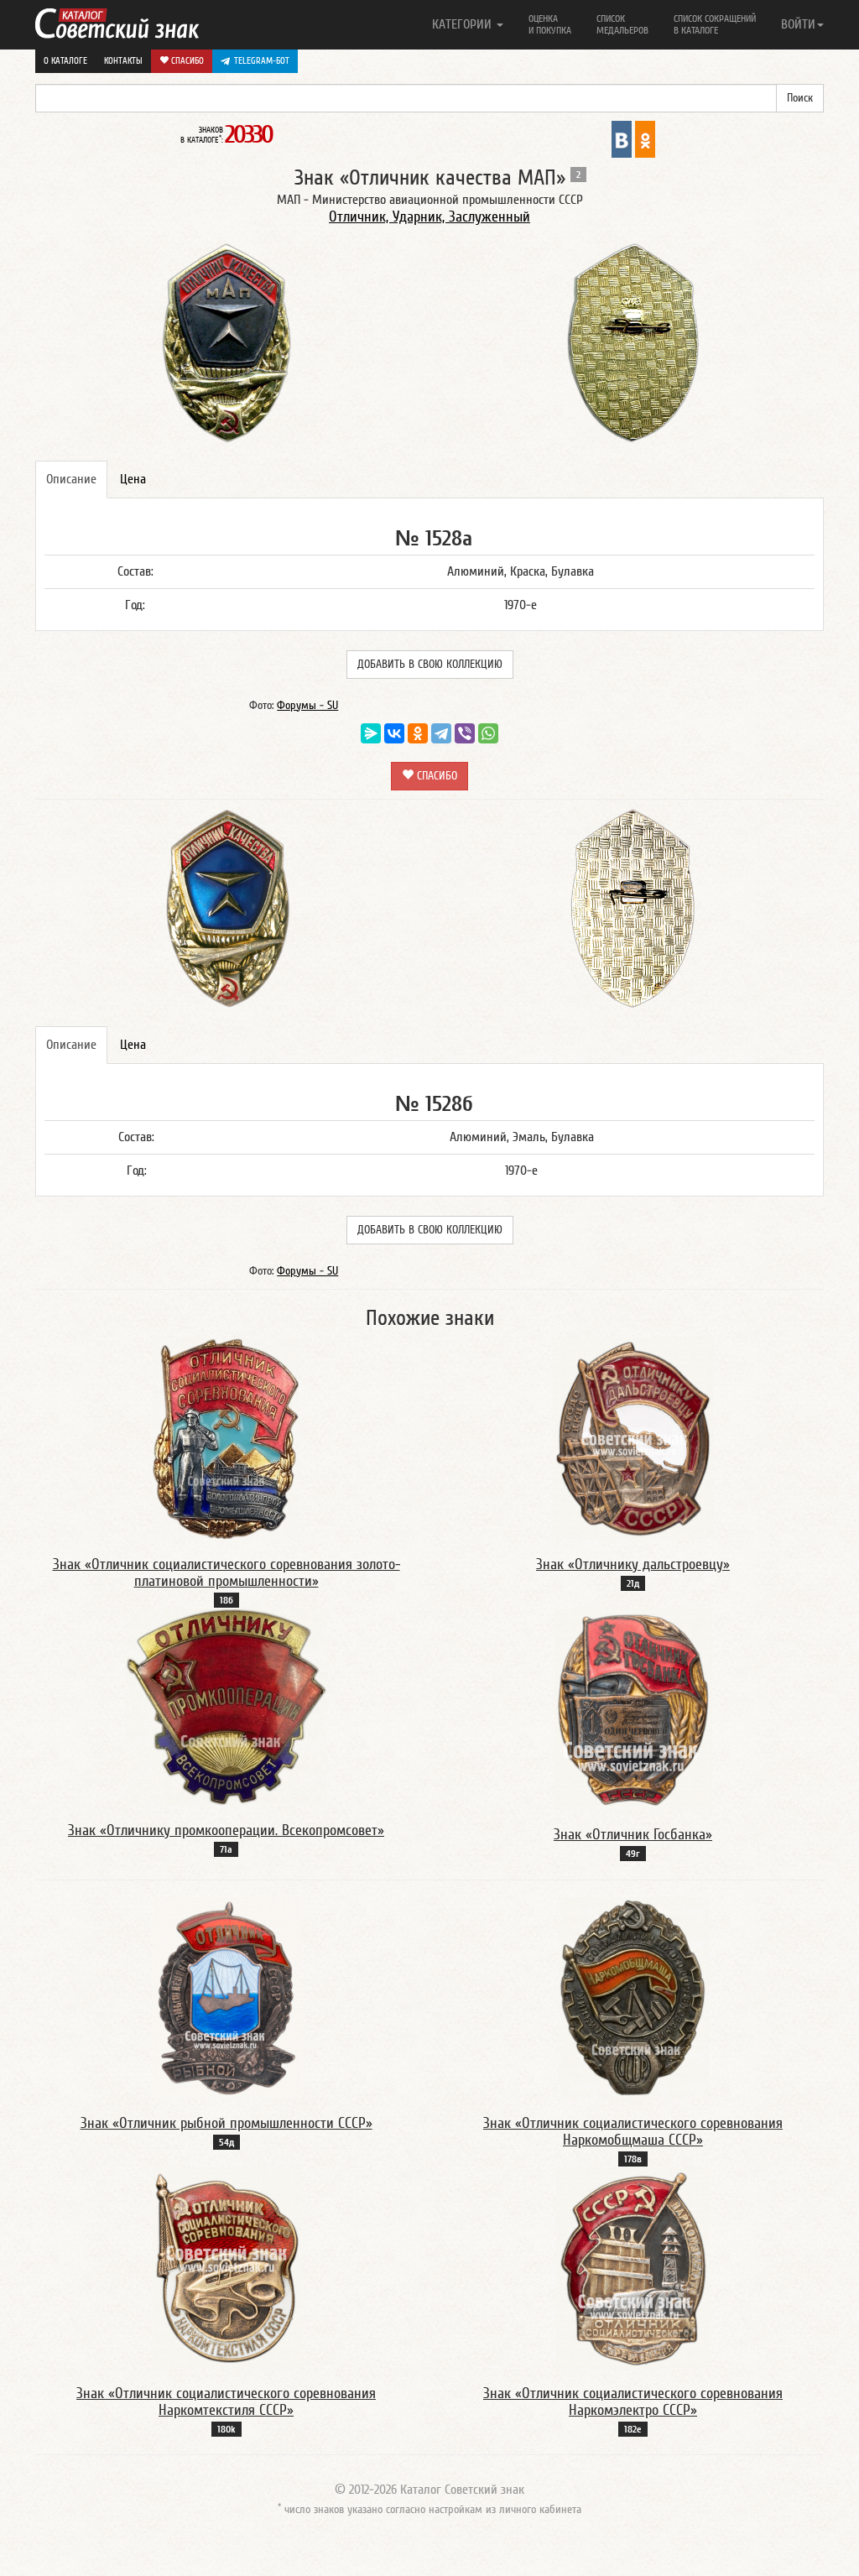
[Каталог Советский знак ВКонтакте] (622, 138)
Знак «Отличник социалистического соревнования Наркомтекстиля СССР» (226, 2402)
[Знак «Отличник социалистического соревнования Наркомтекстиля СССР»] (226, 2267)
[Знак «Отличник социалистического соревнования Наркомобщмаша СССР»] (633, 1997)
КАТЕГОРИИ (463, 24)
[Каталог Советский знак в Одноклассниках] (645, 138)
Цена (133, 479)
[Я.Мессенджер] (371, 733)
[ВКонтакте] (394, 733)
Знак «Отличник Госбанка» (633, 1835)
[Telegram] (441, 733)
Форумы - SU (307, 706)
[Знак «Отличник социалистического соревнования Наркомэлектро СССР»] (633, 2267)
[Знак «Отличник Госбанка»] (633, 1708)
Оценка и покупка (550, 24)
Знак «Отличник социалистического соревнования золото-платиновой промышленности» (226, 1573)
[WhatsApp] (488, 733)
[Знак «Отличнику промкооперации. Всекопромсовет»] (226, 1707)
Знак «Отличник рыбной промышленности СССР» (226, 2123)
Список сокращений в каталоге (715, 24)
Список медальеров (622, 24)
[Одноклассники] (418, 733)
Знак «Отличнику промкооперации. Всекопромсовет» (226, 1830)
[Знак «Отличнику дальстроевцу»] (633, 1438)
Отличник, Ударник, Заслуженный (429, 217)
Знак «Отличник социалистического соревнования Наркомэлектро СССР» (633, 2402)
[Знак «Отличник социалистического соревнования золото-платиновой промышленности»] (226, 1438)
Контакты (123, 61)
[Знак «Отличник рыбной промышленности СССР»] (226, 1997)
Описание (71, 479)
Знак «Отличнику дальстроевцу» (633, 1564)
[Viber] (465, 733)
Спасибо (186, 61)
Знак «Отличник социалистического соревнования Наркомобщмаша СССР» (633, 2132)
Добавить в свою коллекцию (430, 665)
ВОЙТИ (798, 24)
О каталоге (65, 61)
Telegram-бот (262, 61)
